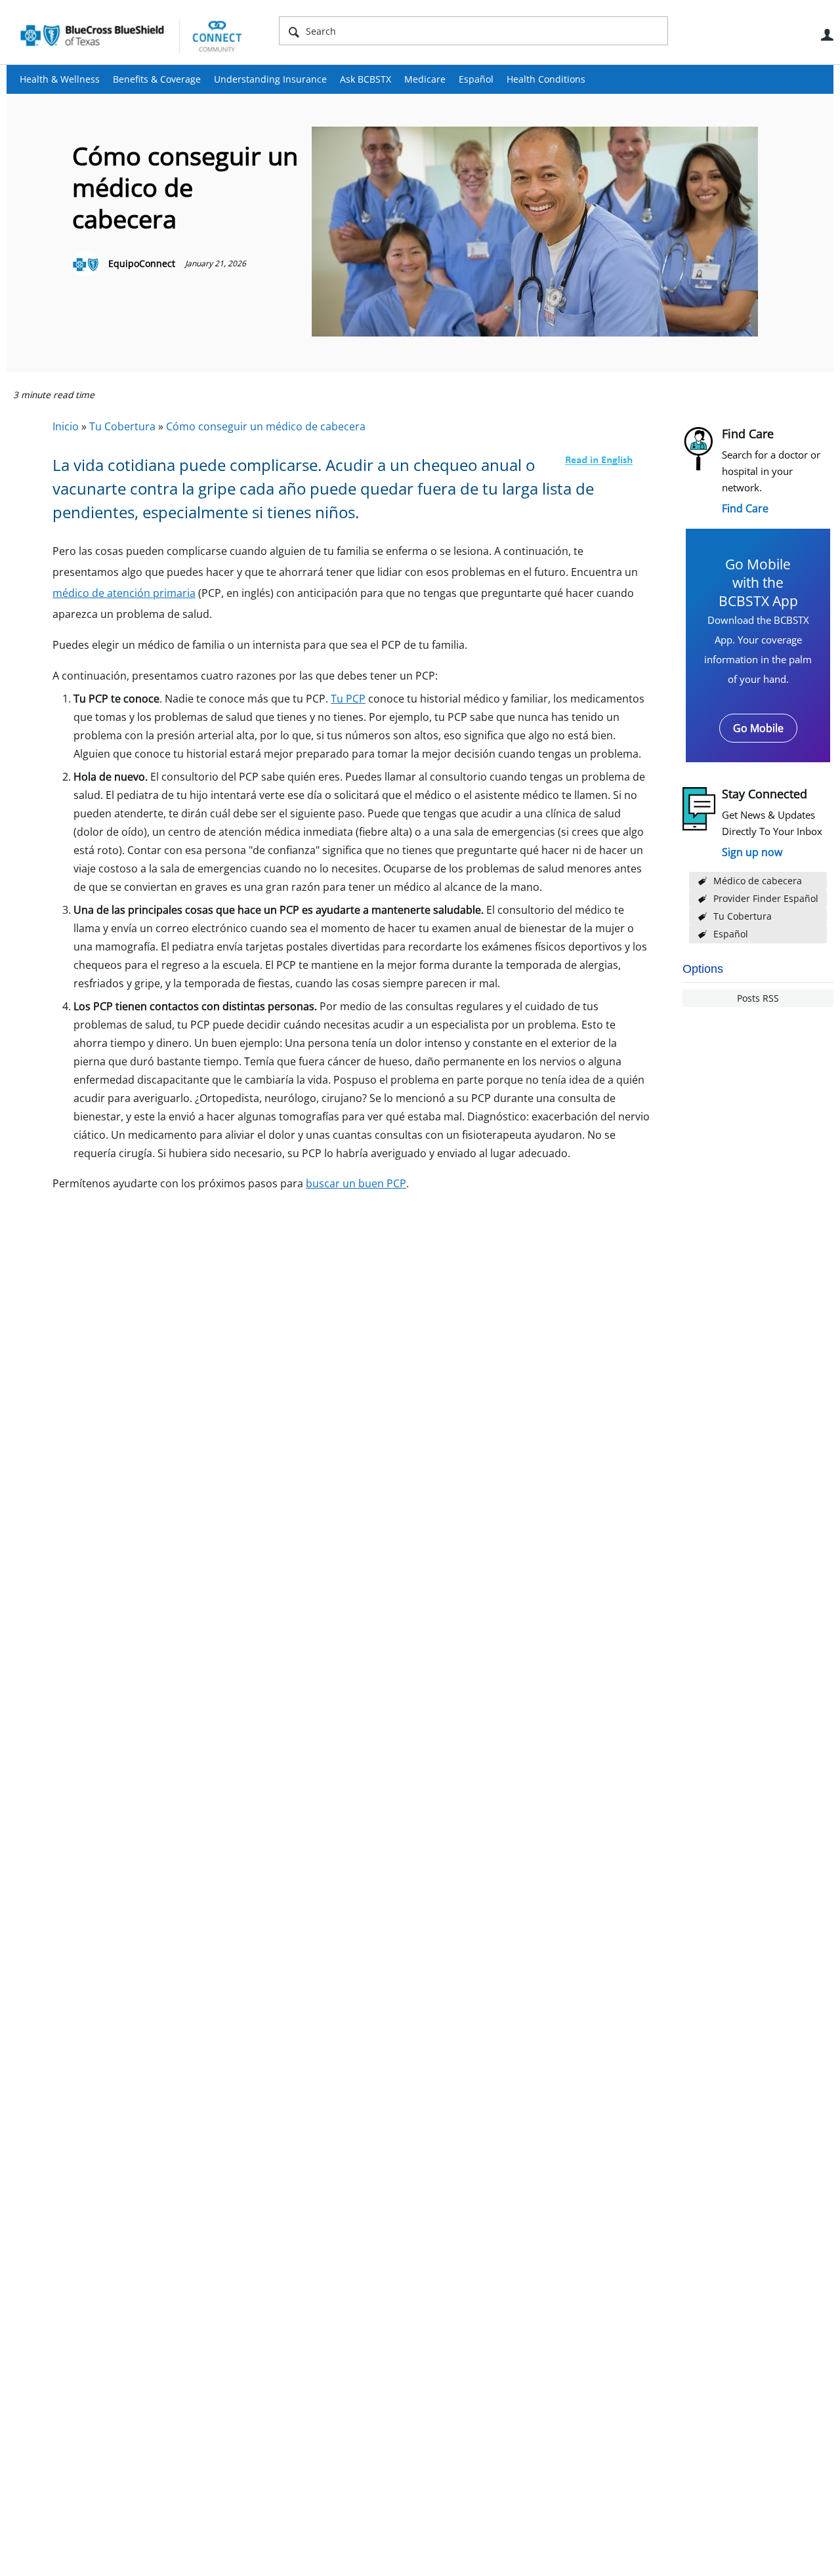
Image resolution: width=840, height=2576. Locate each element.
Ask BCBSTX (366, 79)
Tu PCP (348, 699)
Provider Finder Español (766, 898)
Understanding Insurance (270, 79)
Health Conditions (546, 79)
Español (476, 79)
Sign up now (752, 852)
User (827, 35)
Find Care (745, 508)
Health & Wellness (60, 79)
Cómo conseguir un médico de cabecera (266, 426)
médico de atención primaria (124, 593)
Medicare (425, 79)
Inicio (66, 426)
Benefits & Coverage (157, 79)
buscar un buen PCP (356, 1183)
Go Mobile (758, 728)
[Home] (131, 35)
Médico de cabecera (758, 881)
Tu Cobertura (743, 916)
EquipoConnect (142, 263)
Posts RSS (758, 998)
